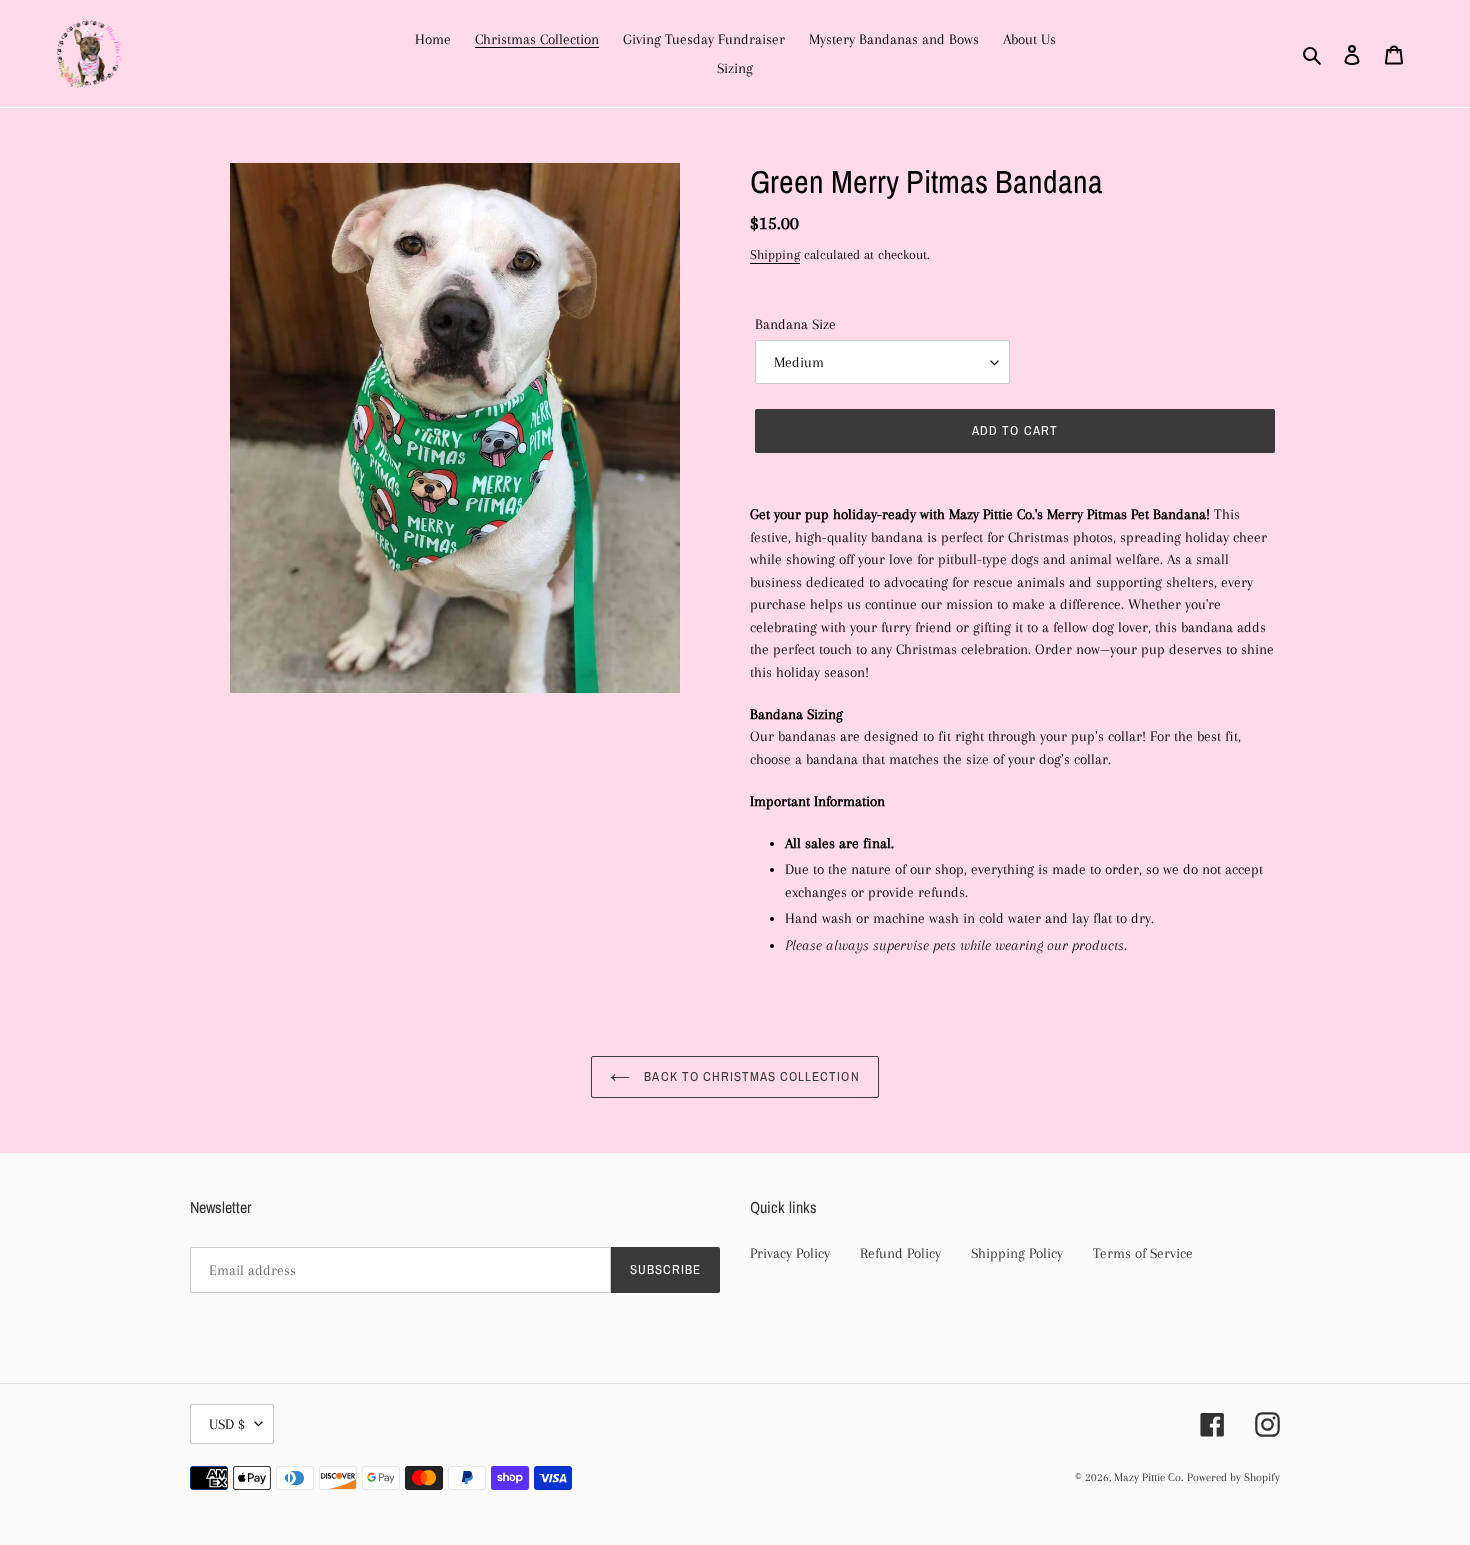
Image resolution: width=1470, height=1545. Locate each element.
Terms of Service (1143, 1253)
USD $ (227, 1424)
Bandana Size (795, 324)
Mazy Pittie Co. (1148, 1477)
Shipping (775, 254)
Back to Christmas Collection (749, 1076)
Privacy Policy (790, 1253)
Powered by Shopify (1233, 1477)
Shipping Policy (1017, 1253)
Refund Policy (900, 1253)
